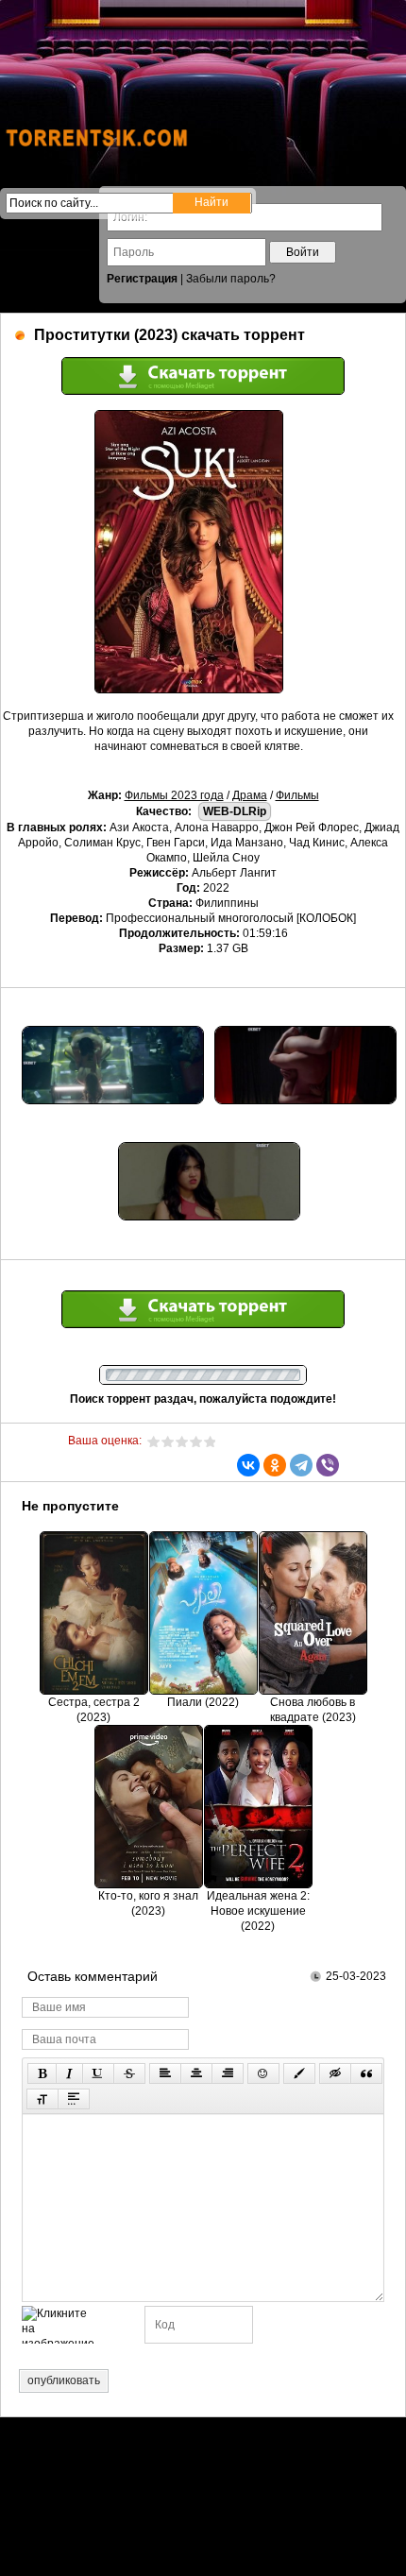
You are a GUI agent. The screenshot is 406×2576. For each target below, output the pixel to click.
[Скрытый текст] (335, 2073)
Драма (250, 795)
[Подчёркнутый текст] (98, 2073)
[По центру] (196, 2073)
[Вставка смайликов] (263, 2073)
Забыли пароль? (231, 279)
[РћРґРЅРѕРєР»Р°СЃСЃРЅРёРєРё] (275, 1465)
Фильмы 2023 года (174, 795)
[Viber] (328, 1465)
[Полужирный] (42, 2073)
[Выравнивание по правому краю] (228, 2073)
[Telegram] (301, 1465)
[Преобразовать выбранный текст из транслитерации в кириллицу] (42, 2099)
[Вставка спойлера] (74, 2099)
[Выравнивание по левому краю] (165, 2073)
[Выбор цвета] (299, 2073)
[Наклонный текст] (69, 2073)
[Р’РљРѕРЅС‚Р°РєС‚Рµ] (248, 1465)
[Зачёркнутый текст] (129, 2073)
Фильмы (297, 795)
